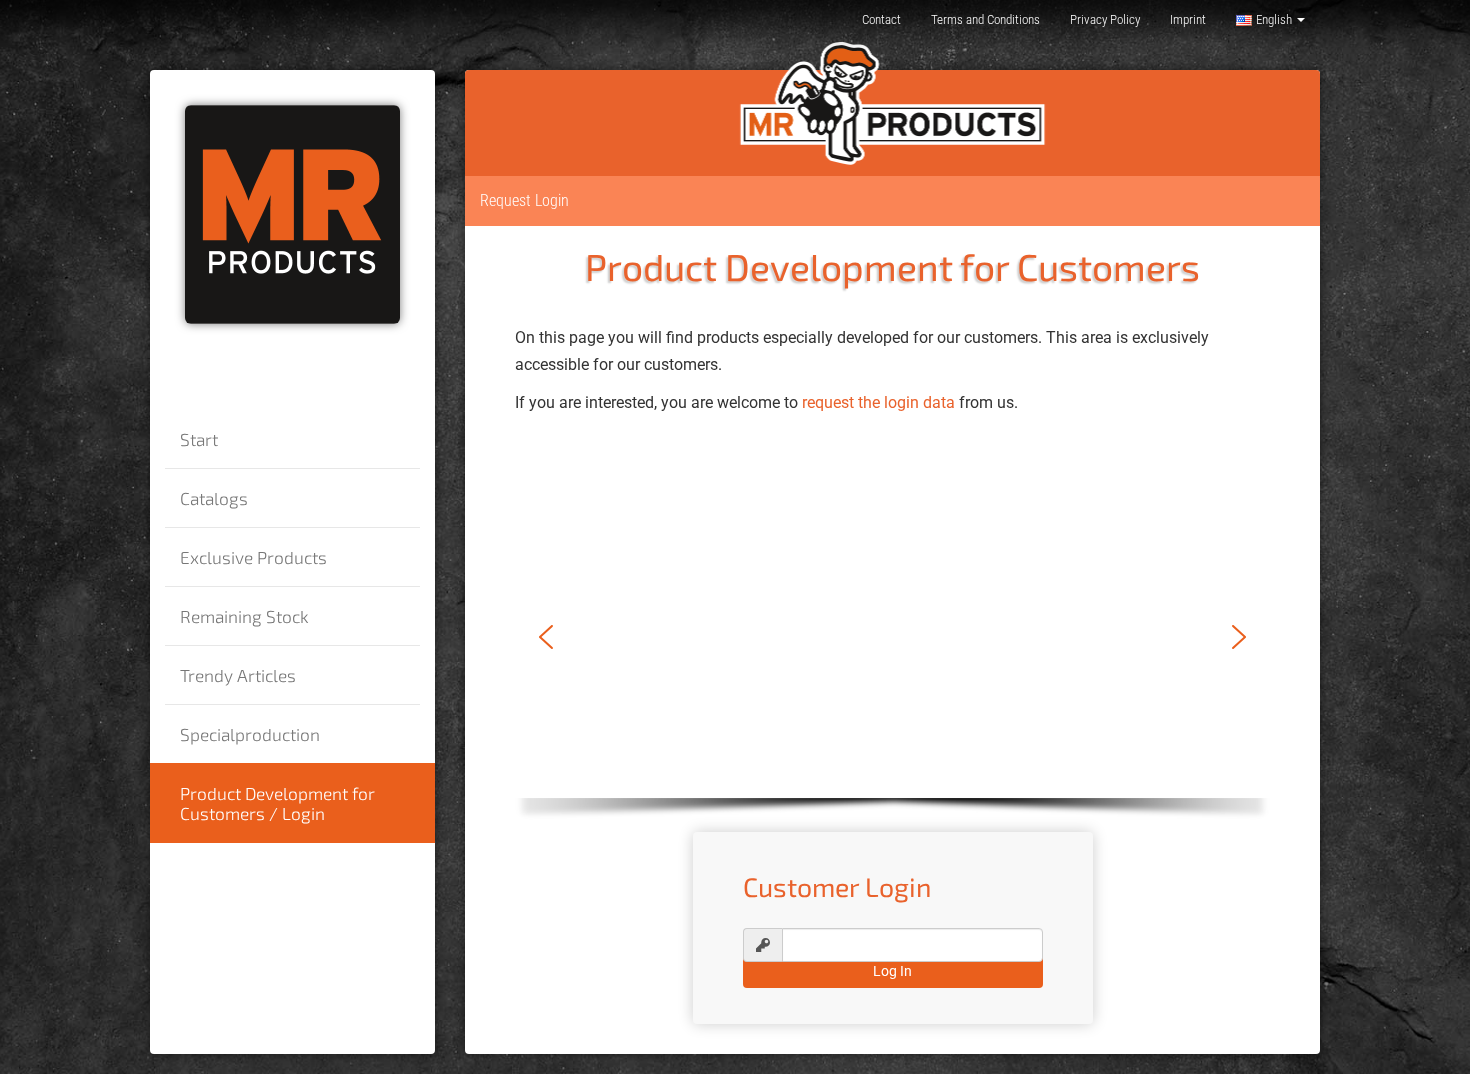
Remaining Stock (244, 616)
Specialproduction (250, 734)
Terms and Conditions (985, 19)
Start (199, 439)
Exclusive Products (253, 557)
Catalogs (214, 498)
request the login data (878, 402)
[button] (546, 637)
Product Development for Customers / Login (277, 803)
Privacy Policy (1105, 19)
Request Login (524, 200)
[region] (892, 654)
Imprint (1188, 19)
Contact (881, 19)
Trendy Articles (238, 675)
